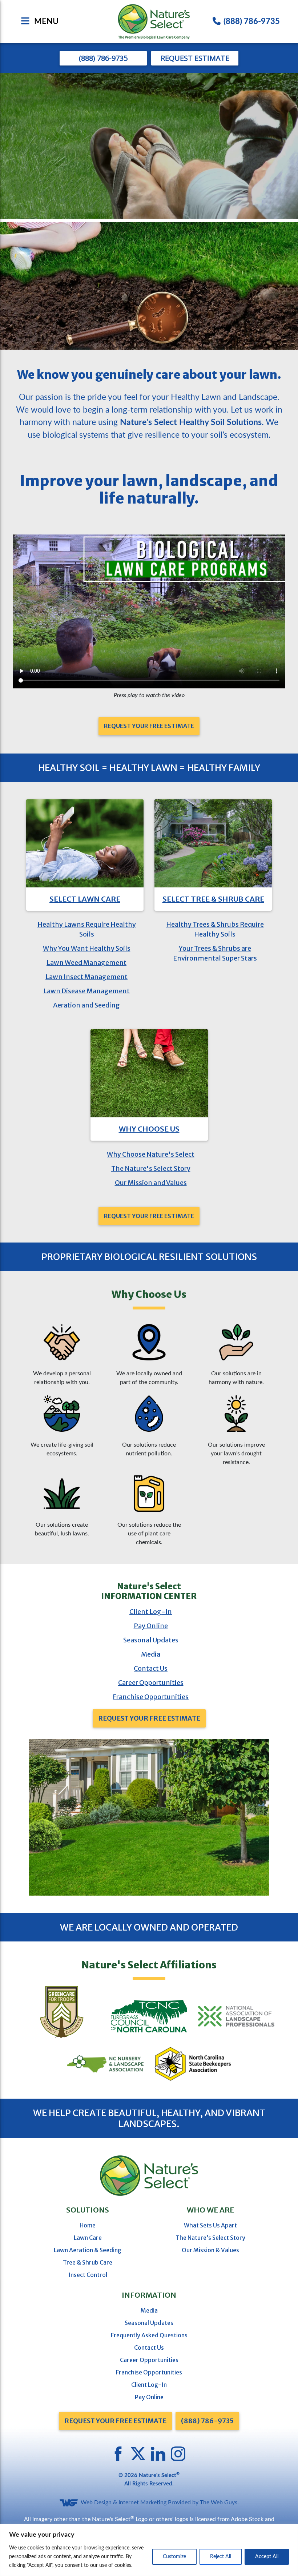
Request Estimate (195, 58)
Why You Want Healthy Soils (87, 948)
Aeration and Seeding (86, 1005)
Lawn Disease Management (86, 991)
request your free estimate (149, 726)
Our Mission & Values (210, 2250)
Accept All (267, 2557)
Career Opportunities (151, 1683)
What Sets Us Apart (210, 2225)
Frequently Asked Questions (149, 2335)
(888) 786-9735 (252, 21)
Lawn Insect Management (86, 977)
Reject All (221, 2557)
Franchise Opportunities (151, 1697)
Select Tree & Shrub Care (213, 899)
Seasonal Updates (151, 1640)
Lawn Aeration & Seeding (88, 2250)
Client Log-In (151, 1612)
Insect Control (88, 2275)
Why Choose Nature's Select (151, 1154)
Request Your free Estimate (115, 2421)
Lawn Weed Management (86, 963)
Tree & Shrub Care (88, 2262)
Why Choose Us (149, 1129)
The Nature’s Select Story (210, 2238)
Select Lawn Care (85, 899)
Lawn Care (88, 2238)
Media (151, 1654)
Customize (174, 2557)
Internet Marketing (142, 2503)
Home (88, 2225)
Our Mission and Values (151, 1183)
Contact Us (151, 1668)
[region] (149, 2550)
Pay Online (151, 1626)
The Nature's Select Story (151, 1168)
